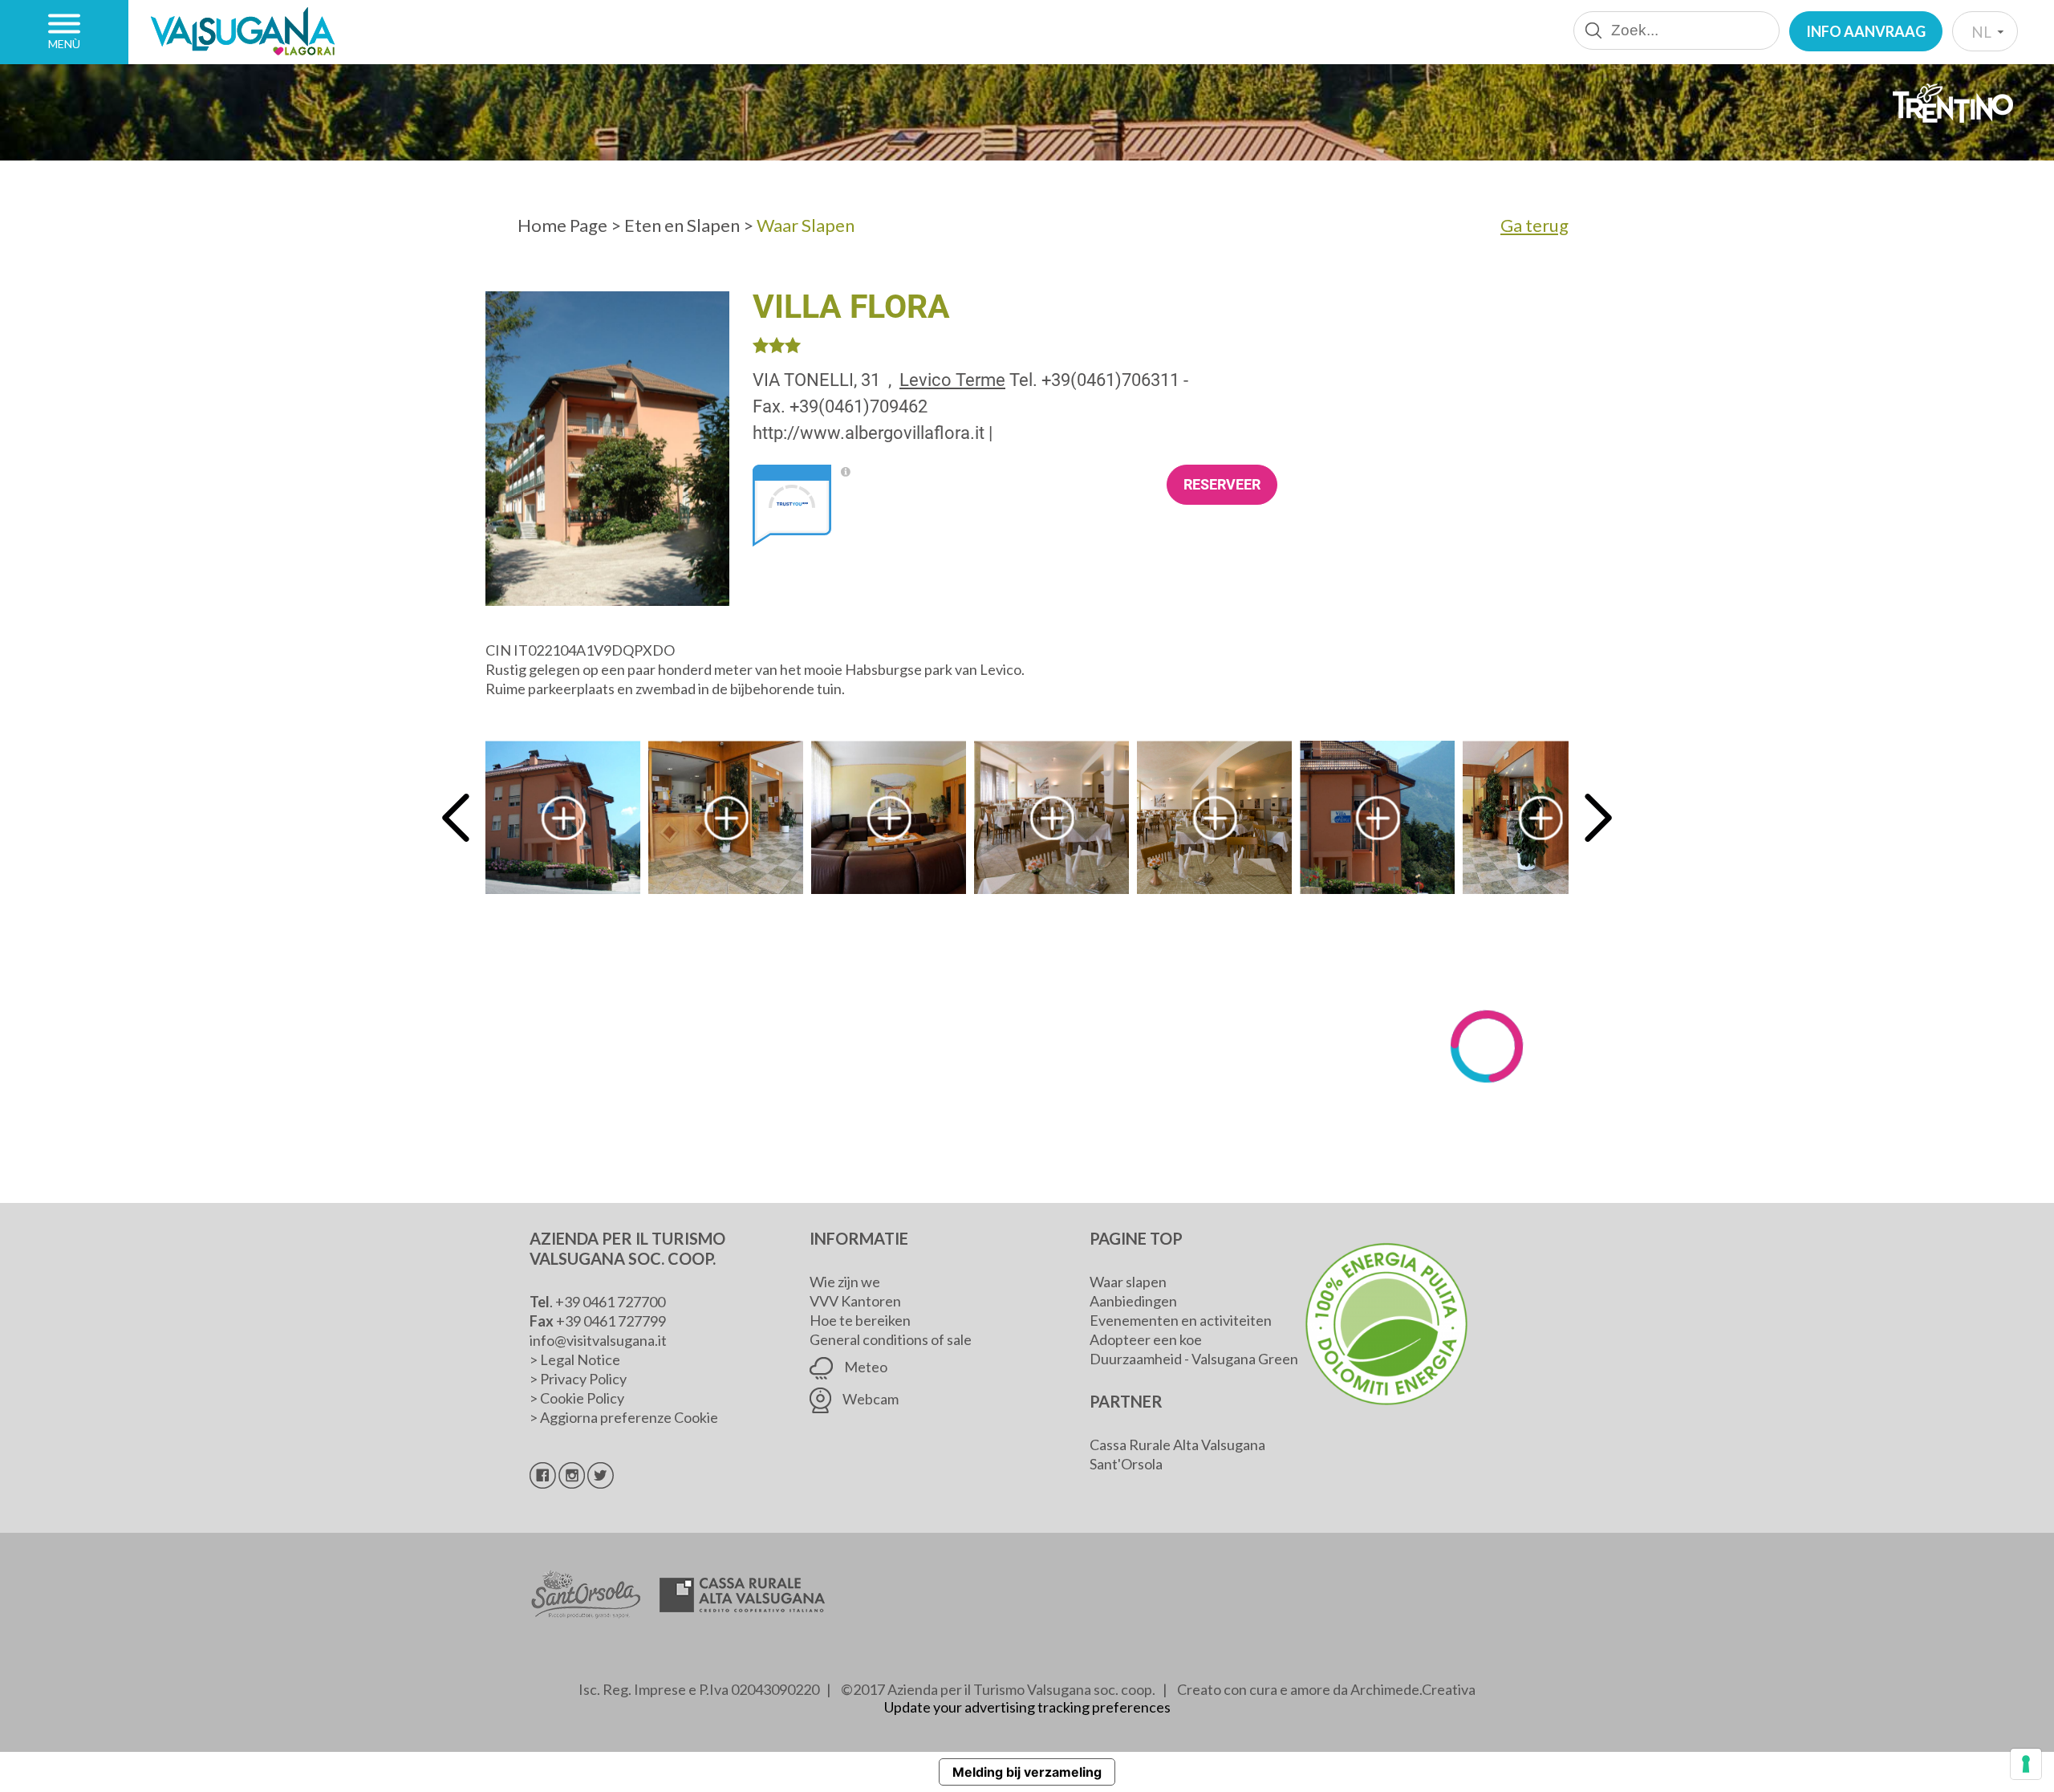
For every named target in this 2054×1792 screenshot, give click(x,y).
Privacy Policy (583, 1379)
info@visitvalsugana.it (598, 1340)
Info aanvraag (1866, 31)
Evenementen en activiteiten (1181, 1320)
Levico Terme (952, 380)
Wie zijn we (845, 1282)
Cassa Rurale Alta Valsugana (1177, 1445)
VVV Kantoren (855, 1301)
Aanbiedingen (1133, 1301)
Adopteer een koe (1146, 1339)
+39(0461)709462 (859, 406)
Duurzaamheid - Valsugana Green (1194, 1359)
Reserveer (1222, 484)
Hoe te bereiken (860, 1320)
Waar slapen (1128, 1282)
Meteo (865, 1367)
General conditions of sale (891, 1339)
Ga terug (1534, 225)
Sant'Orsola (1126, 1464)
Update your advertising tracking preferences (1027, 1707)
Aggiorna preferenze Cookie (629, 1417)
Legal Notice (580, 1359)
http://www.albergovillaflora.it (869, 433)
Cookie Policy (582, 1398)
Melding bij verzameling (1027, 1772)
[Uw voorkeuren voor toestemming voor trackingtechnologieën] (2026, 1764)
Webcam (869, 1399)
